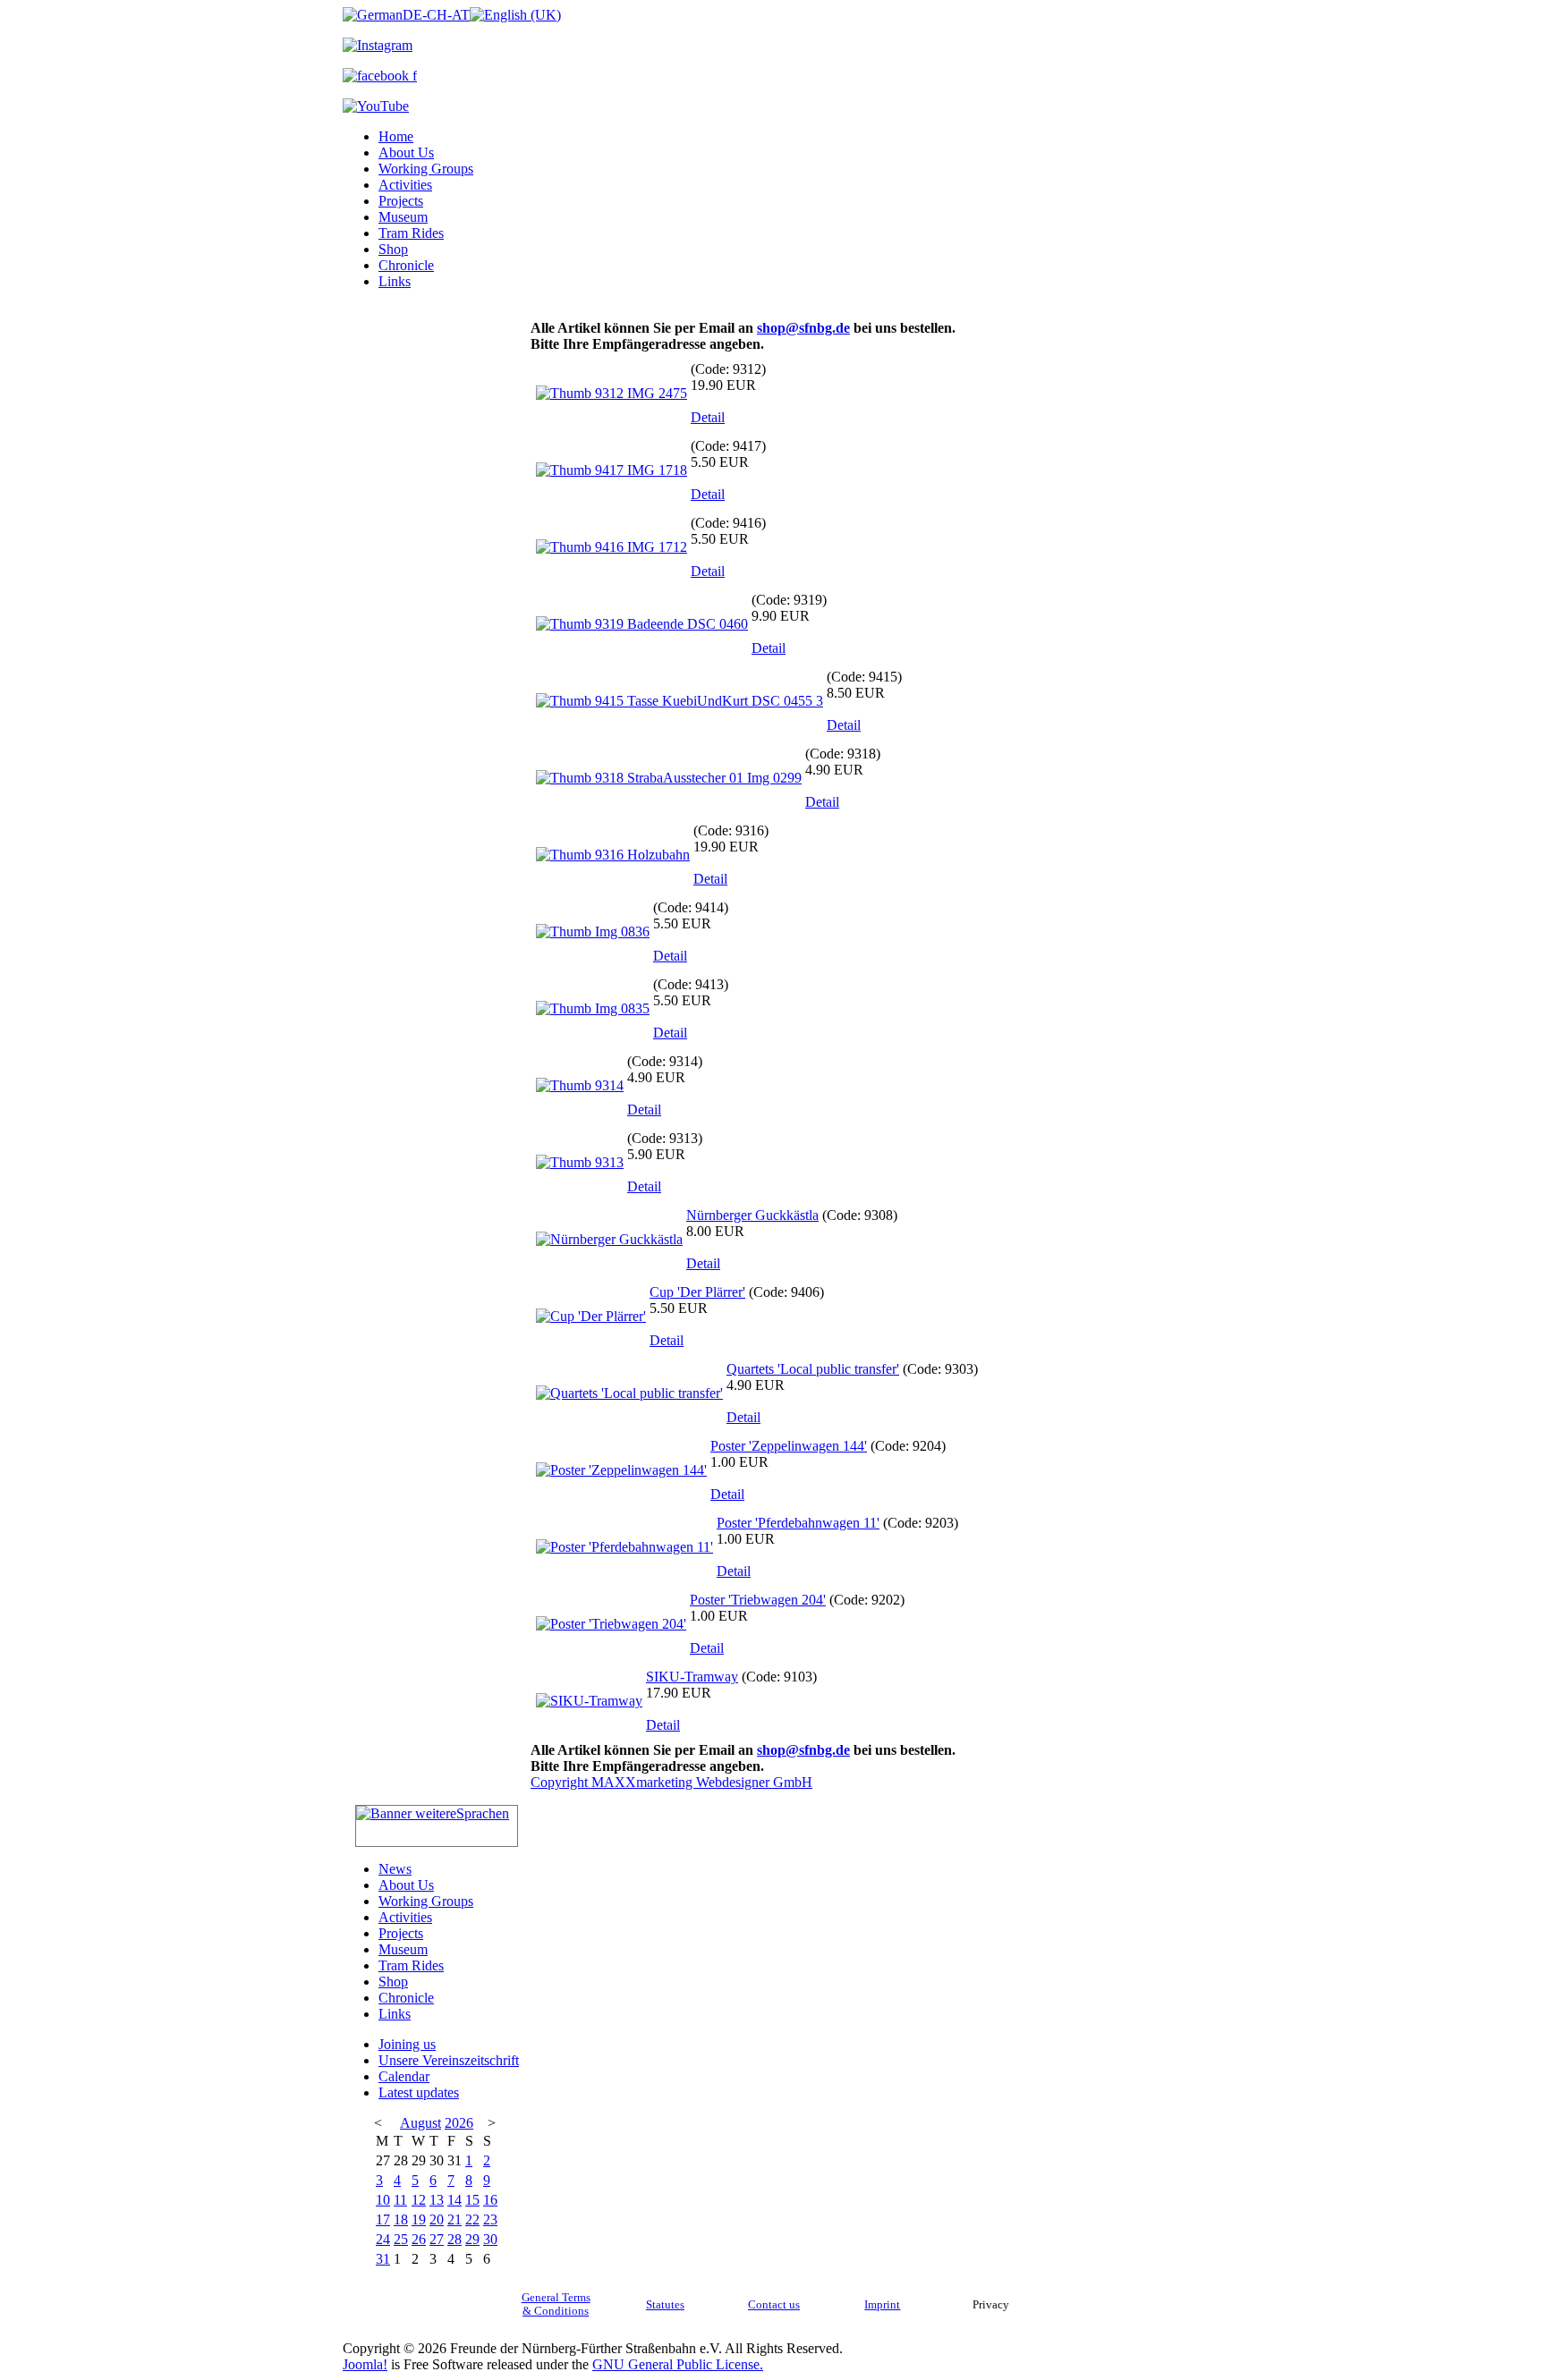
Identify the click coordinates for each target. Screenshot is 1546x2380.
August (420, 2123)
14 (454, 2200)
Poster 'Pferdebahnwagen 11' (798, 1523)
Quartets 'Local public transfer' (813, 1369)
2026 (459, 2123)
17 (383, 2219)
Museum (403, 217)
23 (490, 2219)
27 (437, 2239)
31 (383, 2259)
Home (396, 136)
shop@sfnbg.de (803, 328)
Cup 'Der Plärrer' (697, 1292)
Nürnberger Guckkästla (752, 1215)
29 (472, 2239)
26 (419, 2239)
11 (400, 2200)
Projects (401, 201)
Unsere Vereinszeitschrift (449, 2060)
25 (401, 2239)
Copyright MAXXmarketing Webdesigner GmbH (671, 1782)
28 (454, 2239)
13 (437, 2200)
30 (490, 2239)
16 (490, 2200)
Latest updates (419, 2092)
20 (437, 2219)
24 (383, 2239)
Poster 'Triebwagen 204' (758, 1600)
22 (472, 2219)
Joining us (407, 2044)
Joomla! (365, 2364)
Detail (708, 417)
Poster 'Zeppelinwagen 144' (789, 1446)
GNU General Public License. (678, 2364)
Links (395, 281)
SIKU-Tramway (692, 1677)
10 (383, 2200)
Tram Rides (411, 233)
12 (419, 2200)
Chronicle (406, 265)
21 (454, 2219)
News (395, 1869)
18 (401, 2219)
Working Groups (426, 169)
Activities (405, 185)
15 (472, 2200)
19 (419, 2219)
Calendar (404, 2076)
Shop (393, 249)
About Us (406, 152)
